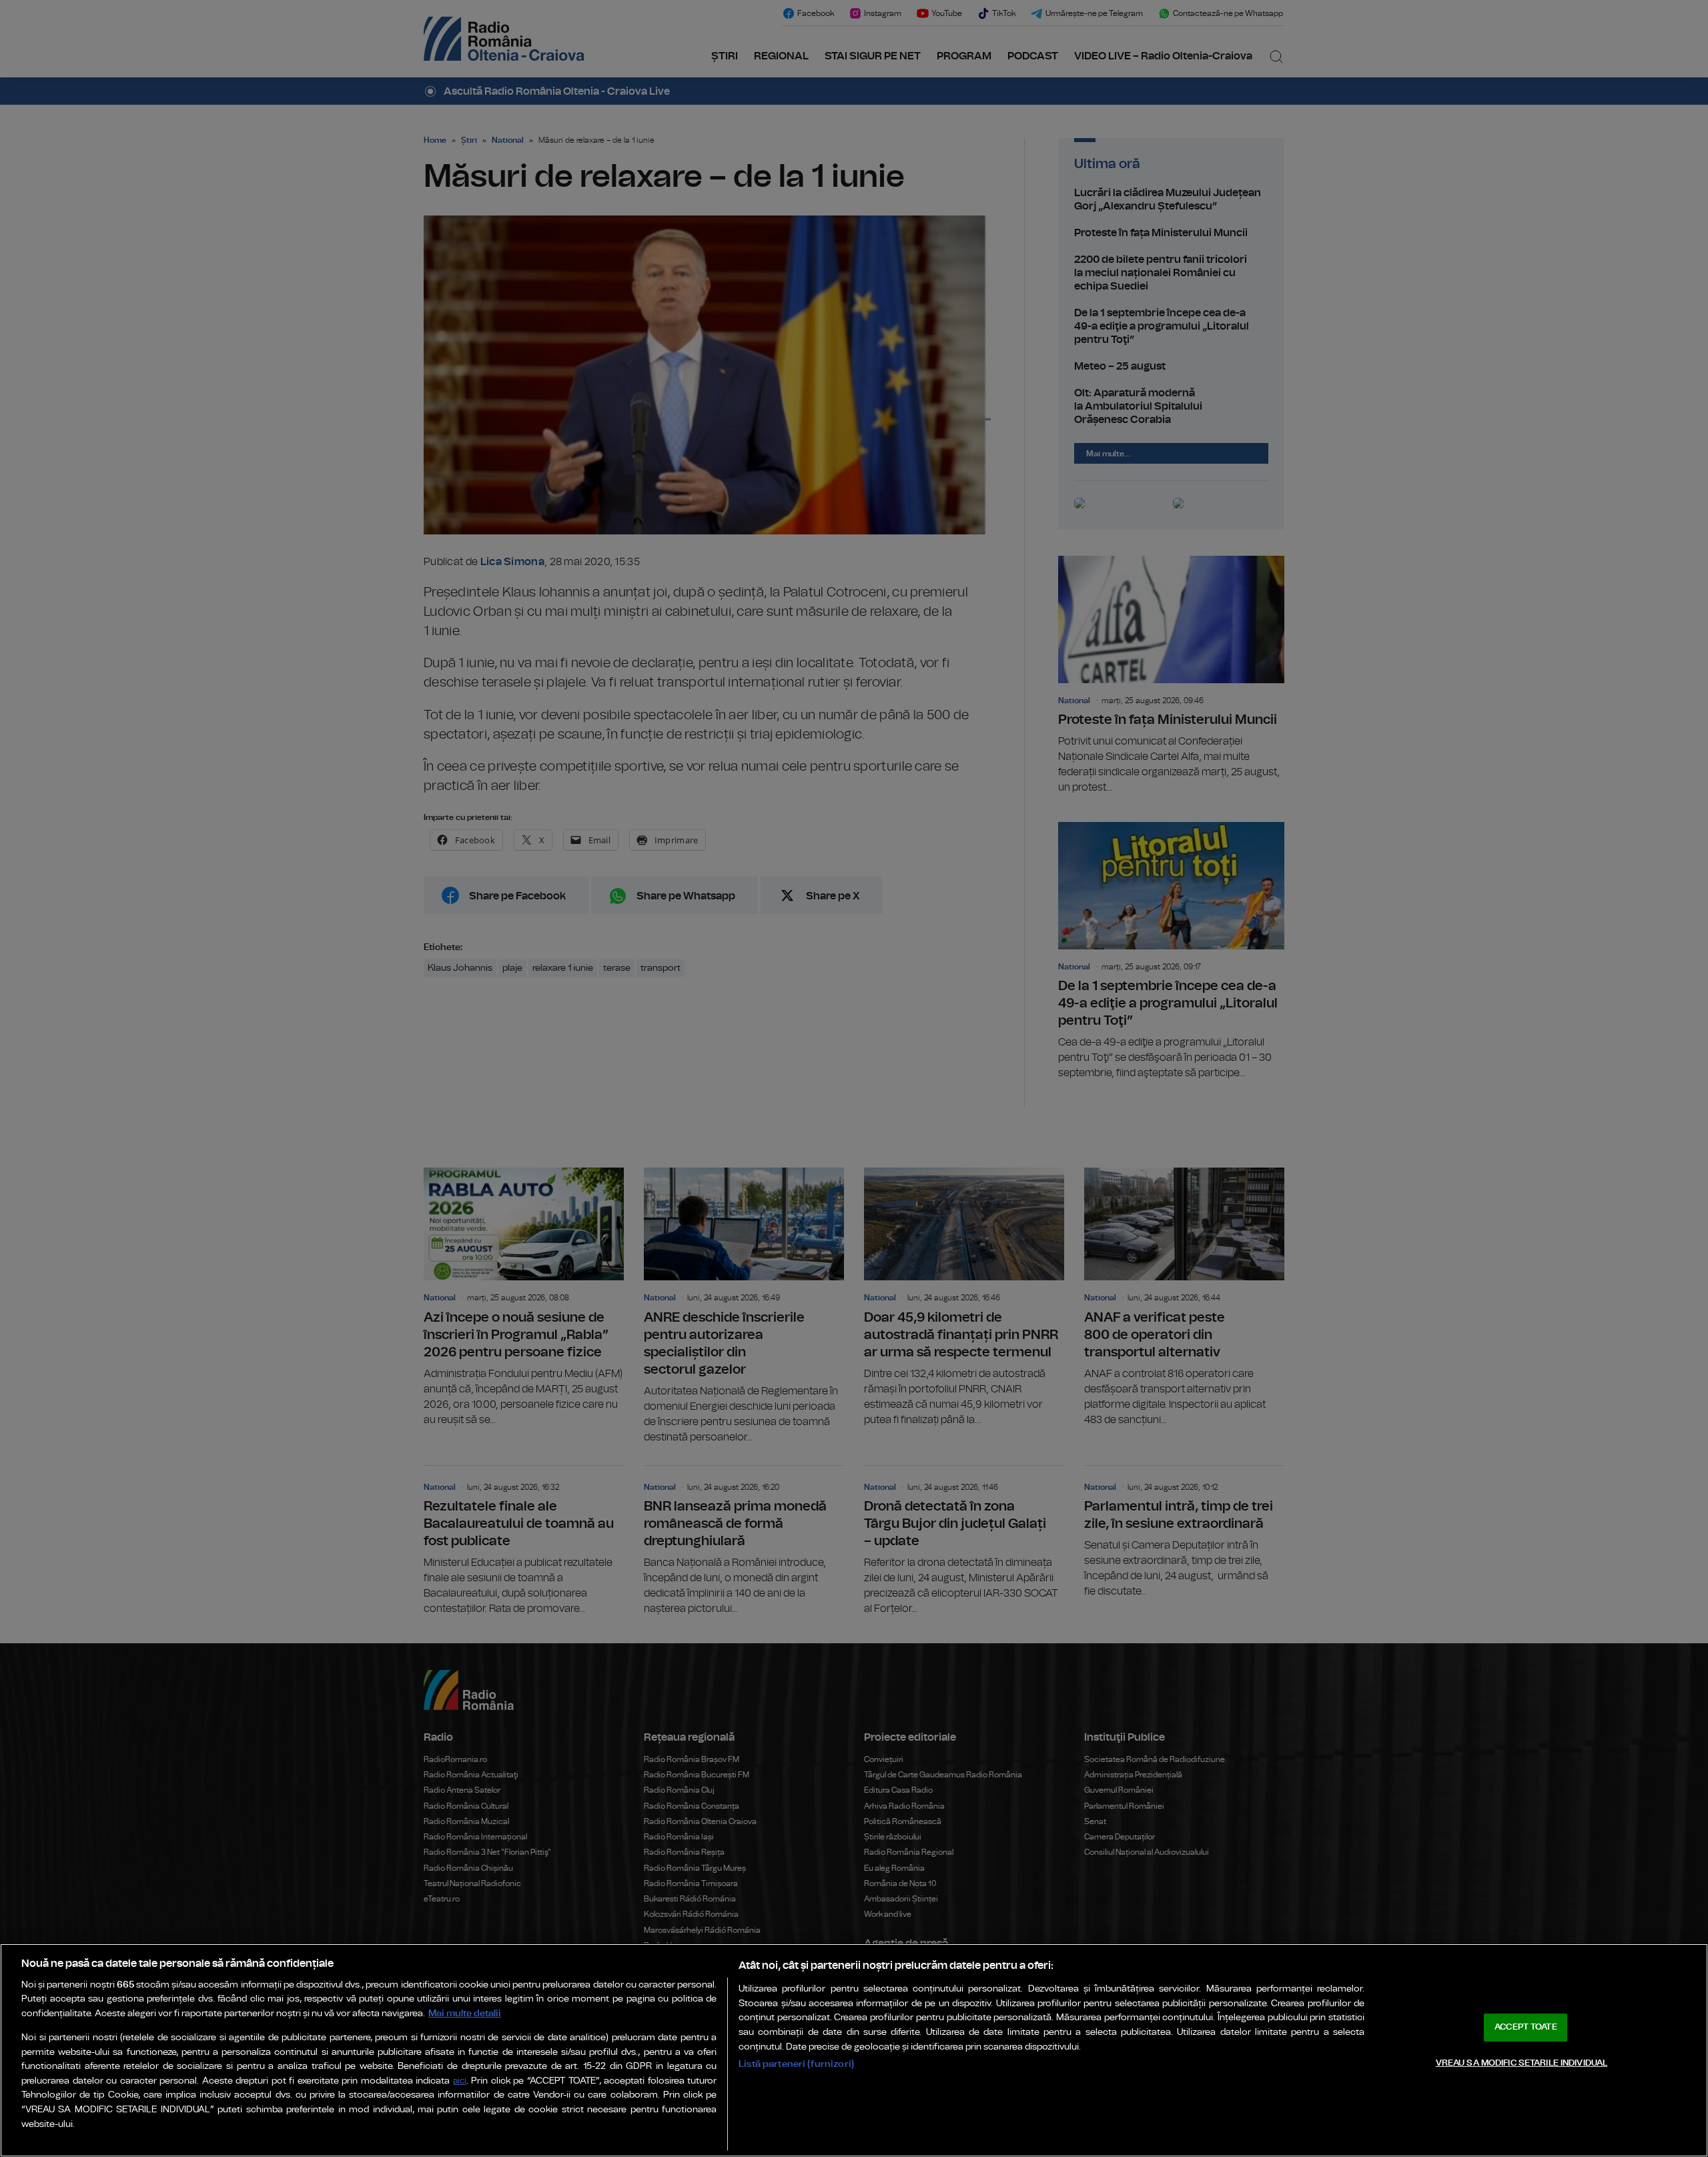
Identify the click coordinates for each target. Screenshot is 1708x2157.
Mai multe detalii (465, 2013)
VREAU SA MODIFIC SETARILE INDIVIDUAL (1522, 2063)
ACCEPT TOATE (1526, 2027)
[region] (854, 2050)
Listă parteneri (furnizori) (796, 2064)
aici (460, 2081)
